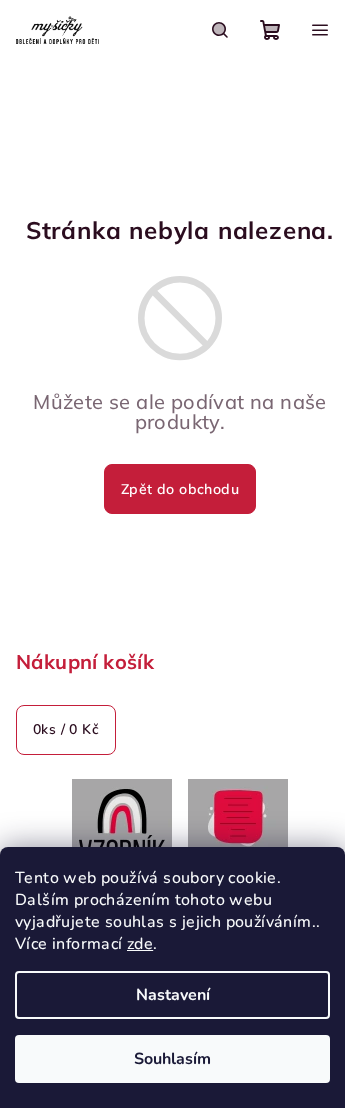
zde (140, 944)
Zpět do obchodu (180, 489)
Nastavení (173, 995)
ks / (66, 729)
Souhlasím (172, 1059)
